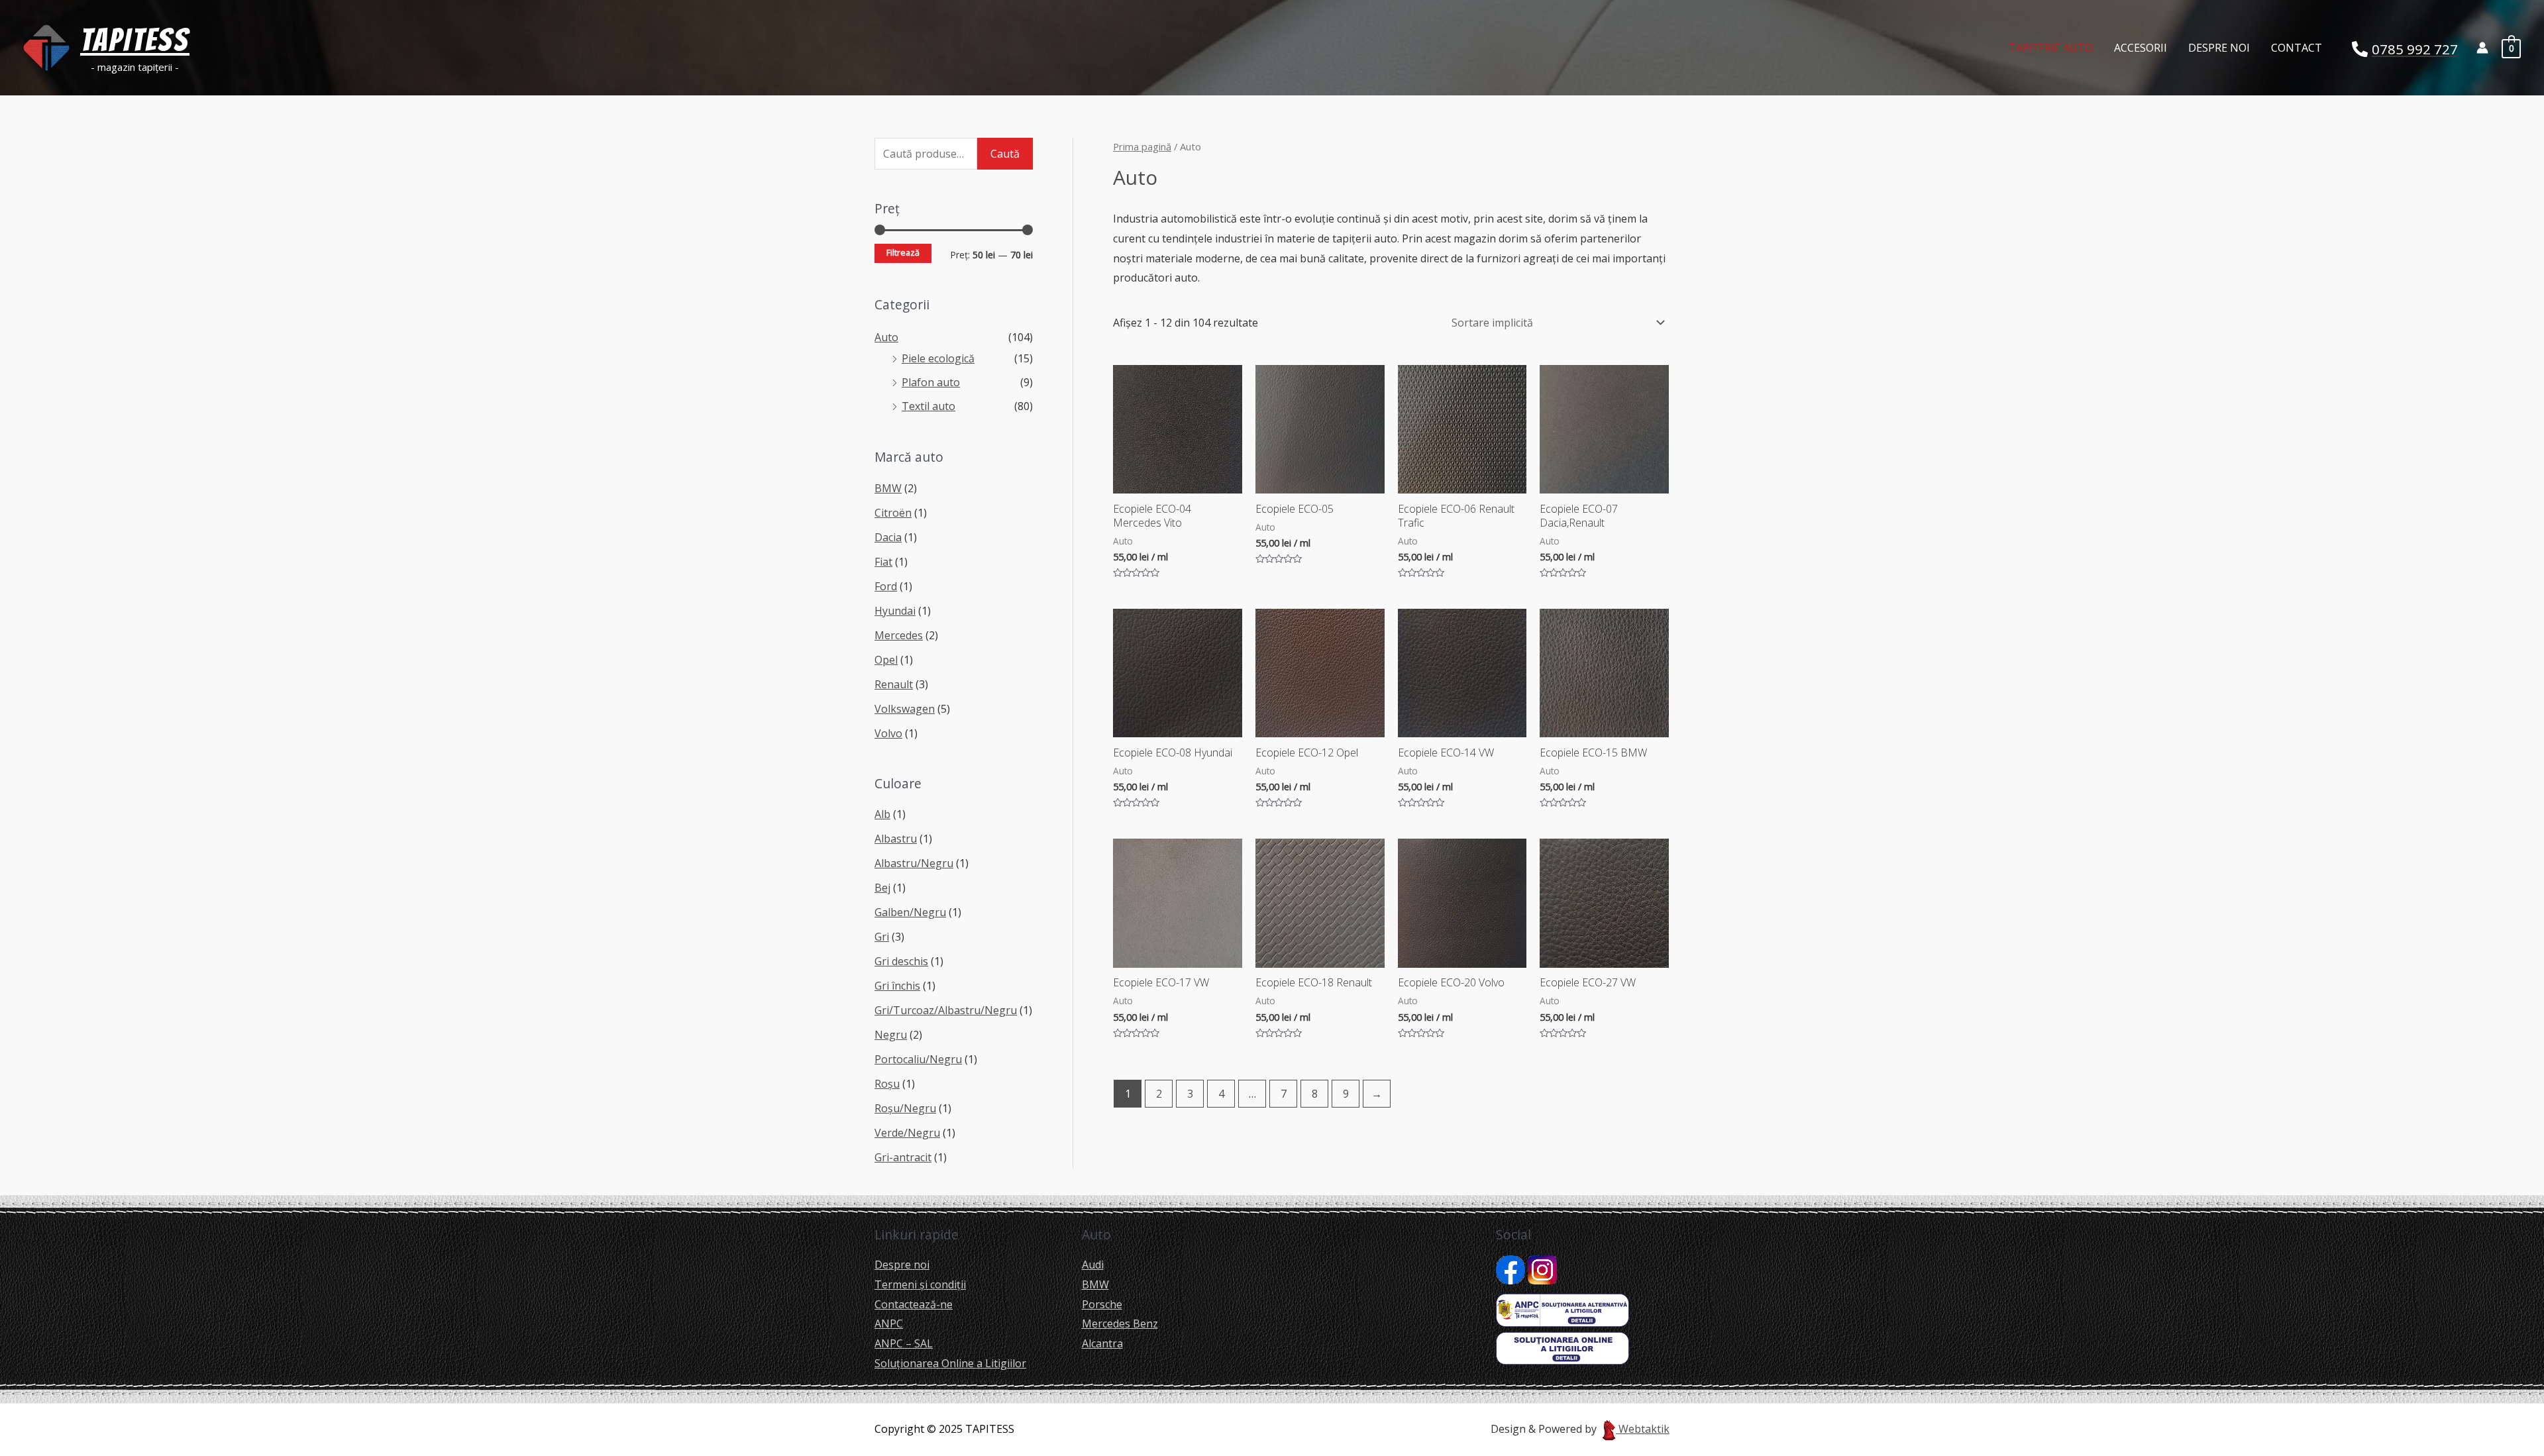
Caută (1005, 154)
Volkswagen (905, 709)
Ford (886, 586)
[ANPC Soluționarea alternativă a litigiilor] (1563, 1309)
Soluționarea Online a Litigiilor (950, 1363)
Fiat (883, 562)
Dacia (888, 537)
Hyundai (895, 611)
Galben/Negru (910, 912)
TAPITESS (135, 40)
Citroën (893, 513)
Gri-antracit (903, 1157)
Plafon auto (931, 382)
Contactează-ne (914, 1304)
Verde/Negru (907, 1133)
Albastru (896, 839)
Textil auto (928, 406)
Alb (882, 814)
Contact (2297, 48)
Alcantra (1102, 1343)
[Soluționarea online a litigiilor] (1563, 1347)
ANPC (889, 1324)
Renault (894, 684)
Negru (891, 1035)
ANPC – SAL (904, 1343)
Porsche (1102, 1304)
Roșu (887, 1084)
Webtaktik (1643, 1429)
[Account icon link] (2482, 48)
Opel (886, 660)
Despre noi (2219, 48)
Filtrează (903, 253)
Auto (886, 337)
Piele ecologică (938, 358)
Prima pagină (1142, 146)
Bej (882, 888)
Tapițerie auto (2051, 48)
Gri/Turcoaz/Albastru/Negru (946, 1010)
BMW (888, 488)
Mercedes (899, 635)
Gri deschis (901, 961)
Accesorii (2141, 48)
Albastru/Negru (914, 863)
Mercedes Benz (1120, 1324)
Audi (1093, 1265)
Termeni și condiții (920, 1284)
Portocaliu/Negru (918, 1059)
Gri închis (897, 986)
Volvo (888, 733)
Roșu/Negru (905, 1108)
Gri (882, 937)
